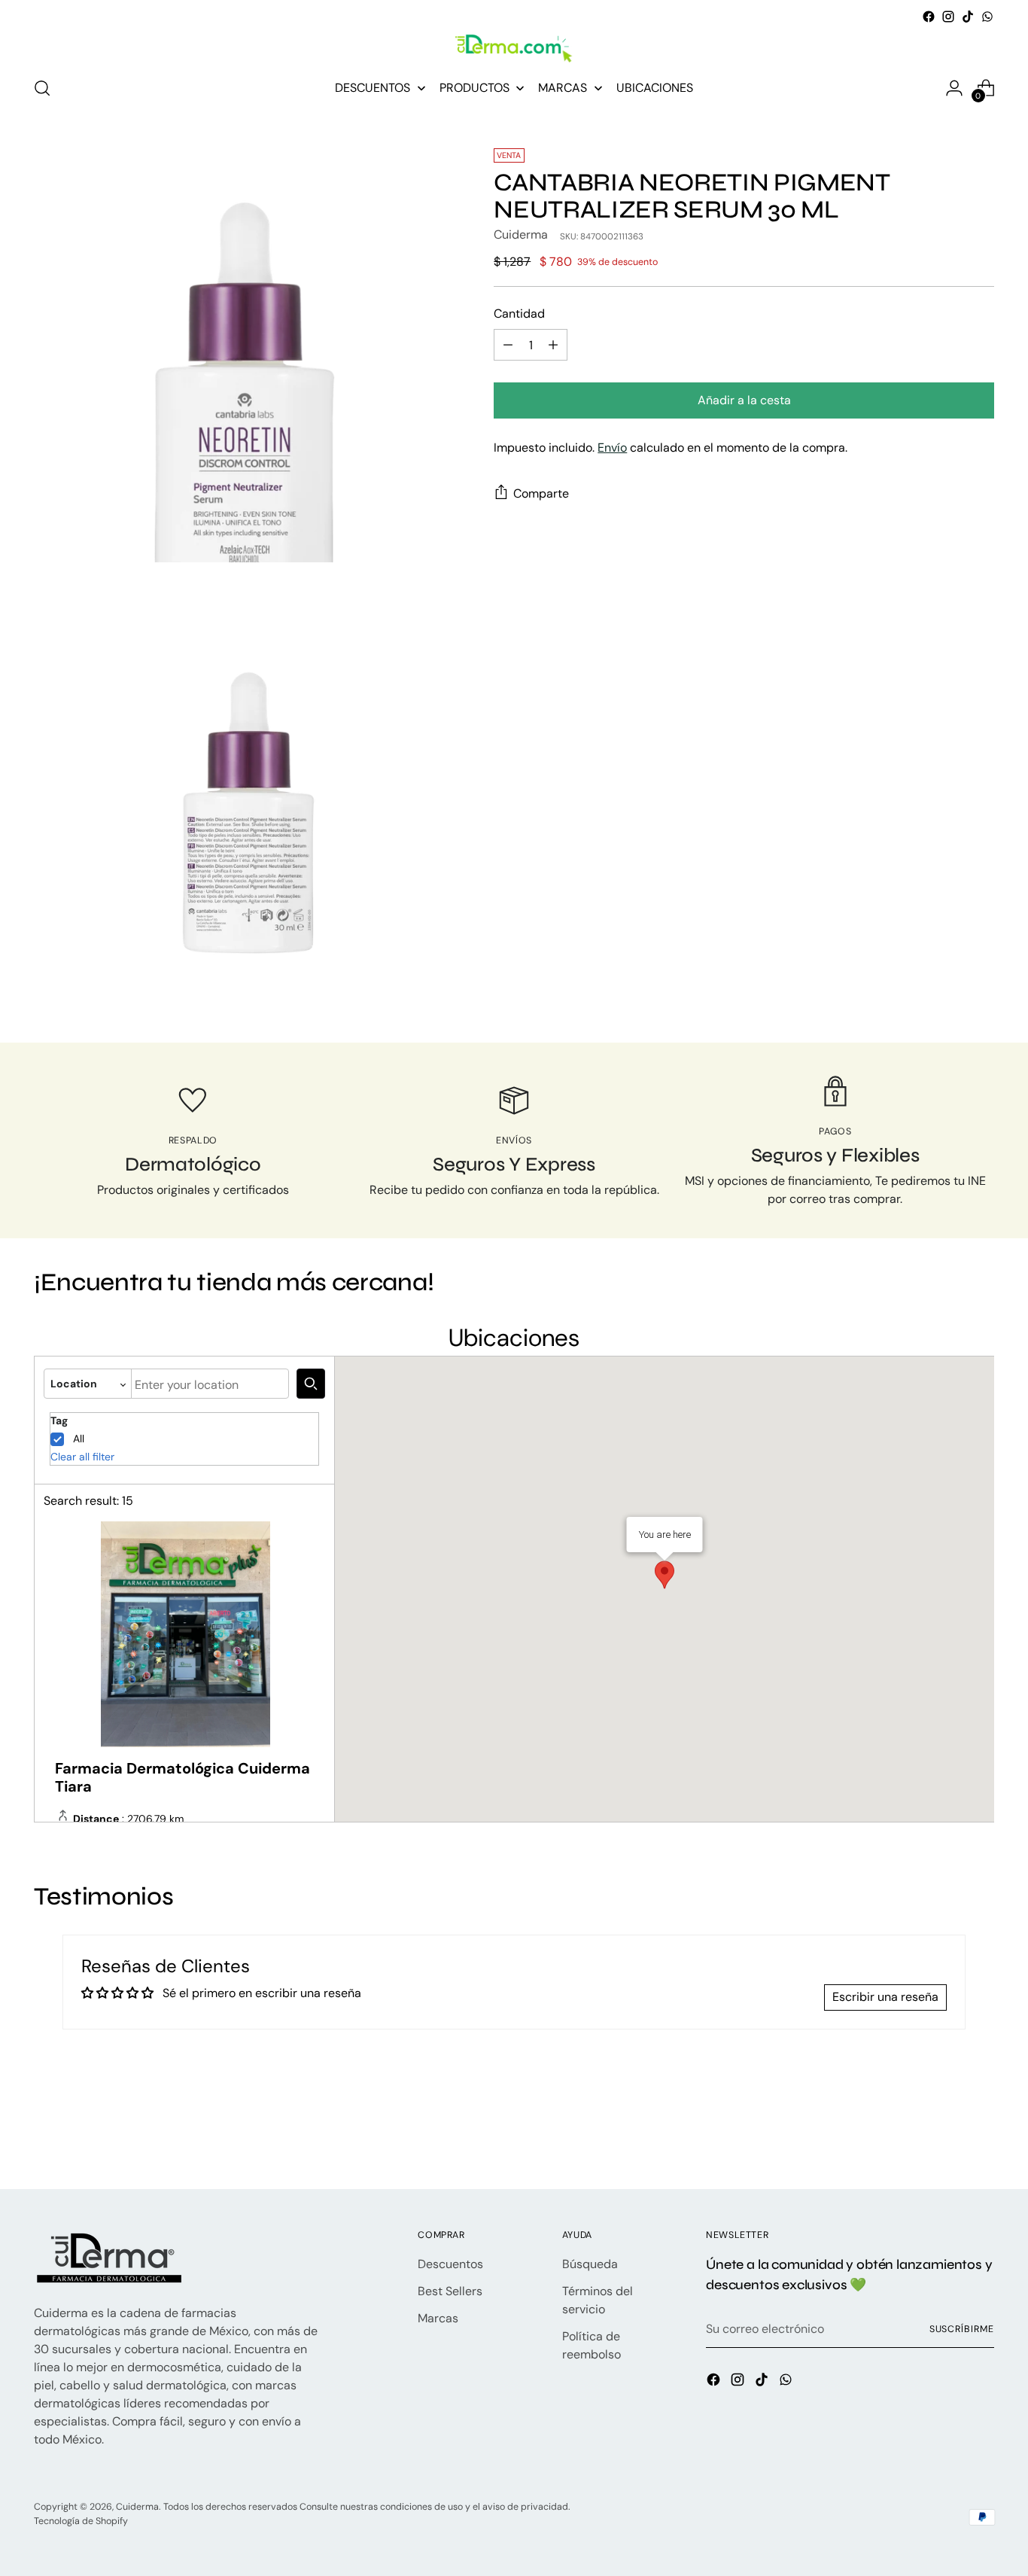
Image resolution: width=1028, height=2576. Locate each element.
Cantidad (519, 314)
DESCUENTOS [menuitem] (373, 88)
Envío (612, 448)
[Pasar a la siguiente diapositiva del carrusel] (981, 2137)
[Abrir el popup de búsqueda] (42, 88)
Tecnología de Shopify (81, 2521)
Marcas (438, 2318)
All (79, 1439)
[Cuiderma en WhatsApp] (987, 17)
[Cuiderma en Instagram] (948, 17)
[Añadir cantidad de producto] (553, 346)
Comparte (541, 493)
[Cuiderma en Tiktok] (968, 17)
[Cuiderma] (514, 49)
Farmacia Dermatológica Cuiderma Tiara (182, 1777)
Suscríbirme (962, 2329)
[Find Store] (311, 1384)
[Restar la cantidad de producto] (508, 346)
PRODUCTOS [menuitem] (474, 88)
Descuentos (450, 2264)
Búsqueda (590, 2264)
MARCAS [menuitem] (563, 88)
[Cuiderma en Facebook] (929, 17)
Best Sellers (450, 2291)
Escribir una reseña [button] (885, 1997)
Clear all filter (82, 1457)
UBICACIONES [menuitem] (655, 88)
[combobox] (210, 1384)
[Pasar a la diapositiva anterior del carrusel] (947, 2138)
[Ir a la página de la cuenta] (954, 88)
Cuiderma (521, 235)
